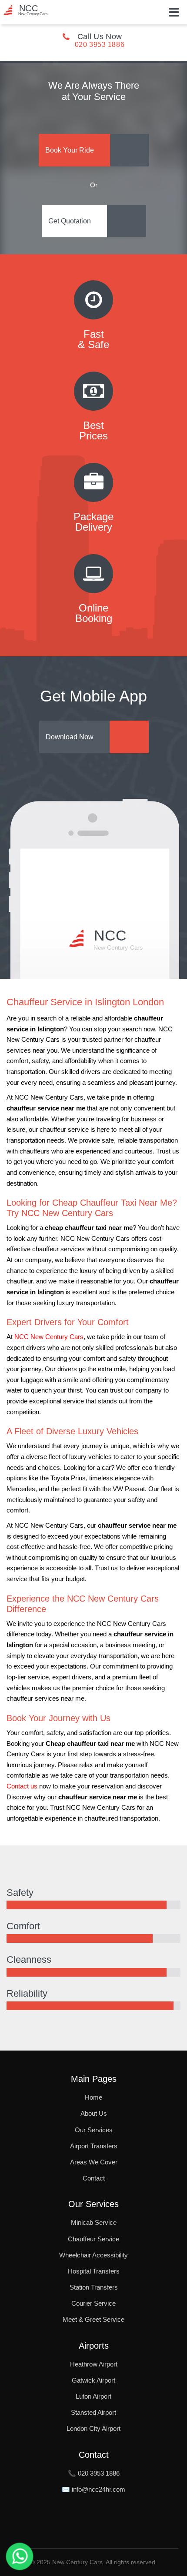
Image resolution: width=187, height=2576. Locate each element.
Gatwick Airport (93, 2380)
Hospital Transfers (94, 2271)
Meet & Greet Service (93, 2319)
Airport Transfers (94, 2146)
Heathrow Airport (94, 2364)
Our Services (94, 2130)
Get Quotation (70, 221)
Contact (94, 2178)
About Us (94, 2113)
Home (93, 2097)
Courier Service (93, 2303)
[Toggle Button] (174, 12)
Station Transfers (94, 2287)
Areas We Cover (94, 2162)
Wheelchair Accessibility (93, 2255)
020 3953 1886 (100, 45)
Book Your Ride (70, 150)
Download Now (70, 737)
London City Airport (93, 2428)
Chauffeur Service (93, 2239)
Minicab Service (94, 2222)
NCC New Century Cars (49, 1337)
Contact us (22, 1786)
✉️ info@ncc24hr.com (93, 2489)
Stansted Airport (93, 2412)
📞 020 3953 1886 (94, 2473)
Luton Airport (93, 2396)
